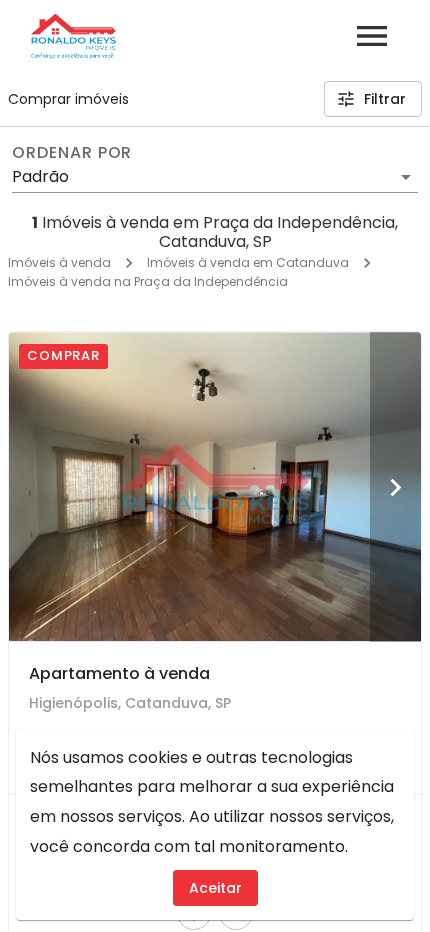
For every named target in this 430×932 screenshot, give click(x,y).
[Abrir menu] (372, 36)
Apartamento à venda (119, 673)
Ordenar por (72, 153)
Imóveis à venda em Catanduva (248, 262)
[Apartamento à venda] (215, 486)
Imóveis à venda (59, 262)
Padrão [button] (40, 176)
